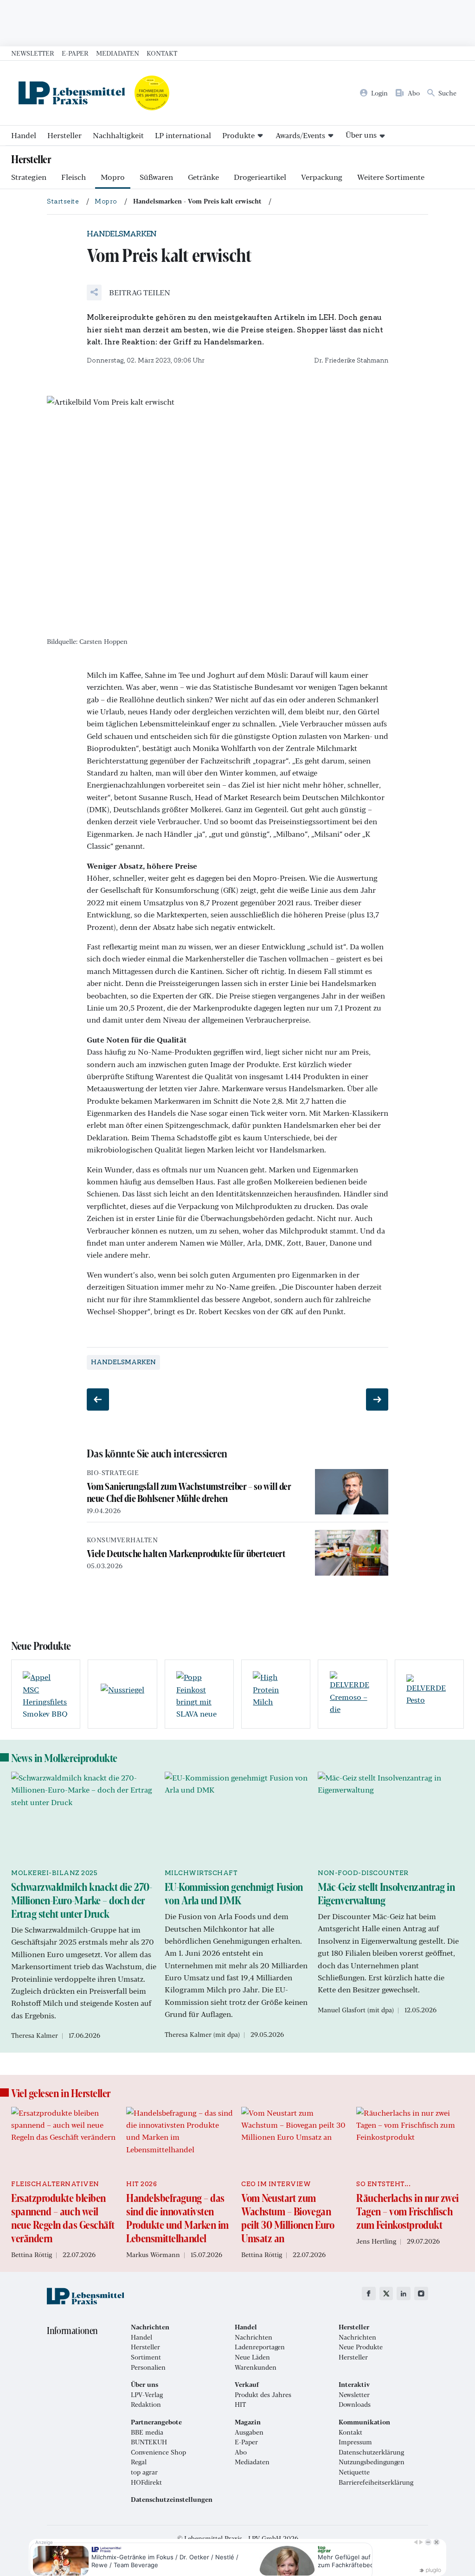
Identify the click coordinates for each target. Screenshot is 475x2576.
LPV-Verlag (147, 2395)
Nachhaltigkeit (118, 135)
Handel (24, 135)
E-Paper (75, 53)
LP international (183, 135)
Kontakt (162, 53)
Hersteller (64, 135)
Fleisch (74, 177)
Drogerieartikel (260, 177)
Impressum (355, 2442)
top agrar (144, 2472)
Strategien (29, 177)
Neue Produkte (361, 2347)
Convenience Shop (158, 2452)
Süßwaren (156, 177)
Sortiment (146, 2357)
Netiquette (354, 2472)
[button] (128, 293)
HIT (240, 2404)
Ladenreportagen (260, 2347)
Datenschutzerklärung (371, 2452)
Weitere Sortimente (391, 177)
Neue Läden (252, 2357)
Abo (241, 2452)
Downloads (355, 2404)
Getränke (203, 177)
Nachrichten (254, 2337)
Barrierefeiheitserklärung (376, 2482)
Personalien (148, 2367)
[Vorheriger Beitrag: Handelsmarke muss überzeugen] (98, 1399)
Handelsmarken (123, 1362)
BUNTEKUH (149, 2442)
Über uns (361, 135)
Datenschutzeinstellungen (172, 2500)
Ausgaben (249, 2432)
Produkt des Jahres (263, 2395)
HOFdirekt (146, 2482)
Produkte (238, 135)
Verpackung (322, 177)
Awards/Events (300, 135)
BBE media (147, 2432)
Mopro (113, 177)
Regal (139, 2462)
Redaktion (146, 2404)
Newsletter (33, 53)
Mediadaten (118, 53)
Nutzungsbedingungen (372, 2462)
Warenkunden (256, 2367)
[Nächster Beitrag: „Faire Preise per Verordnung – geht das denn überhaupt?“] (377, 1399)
